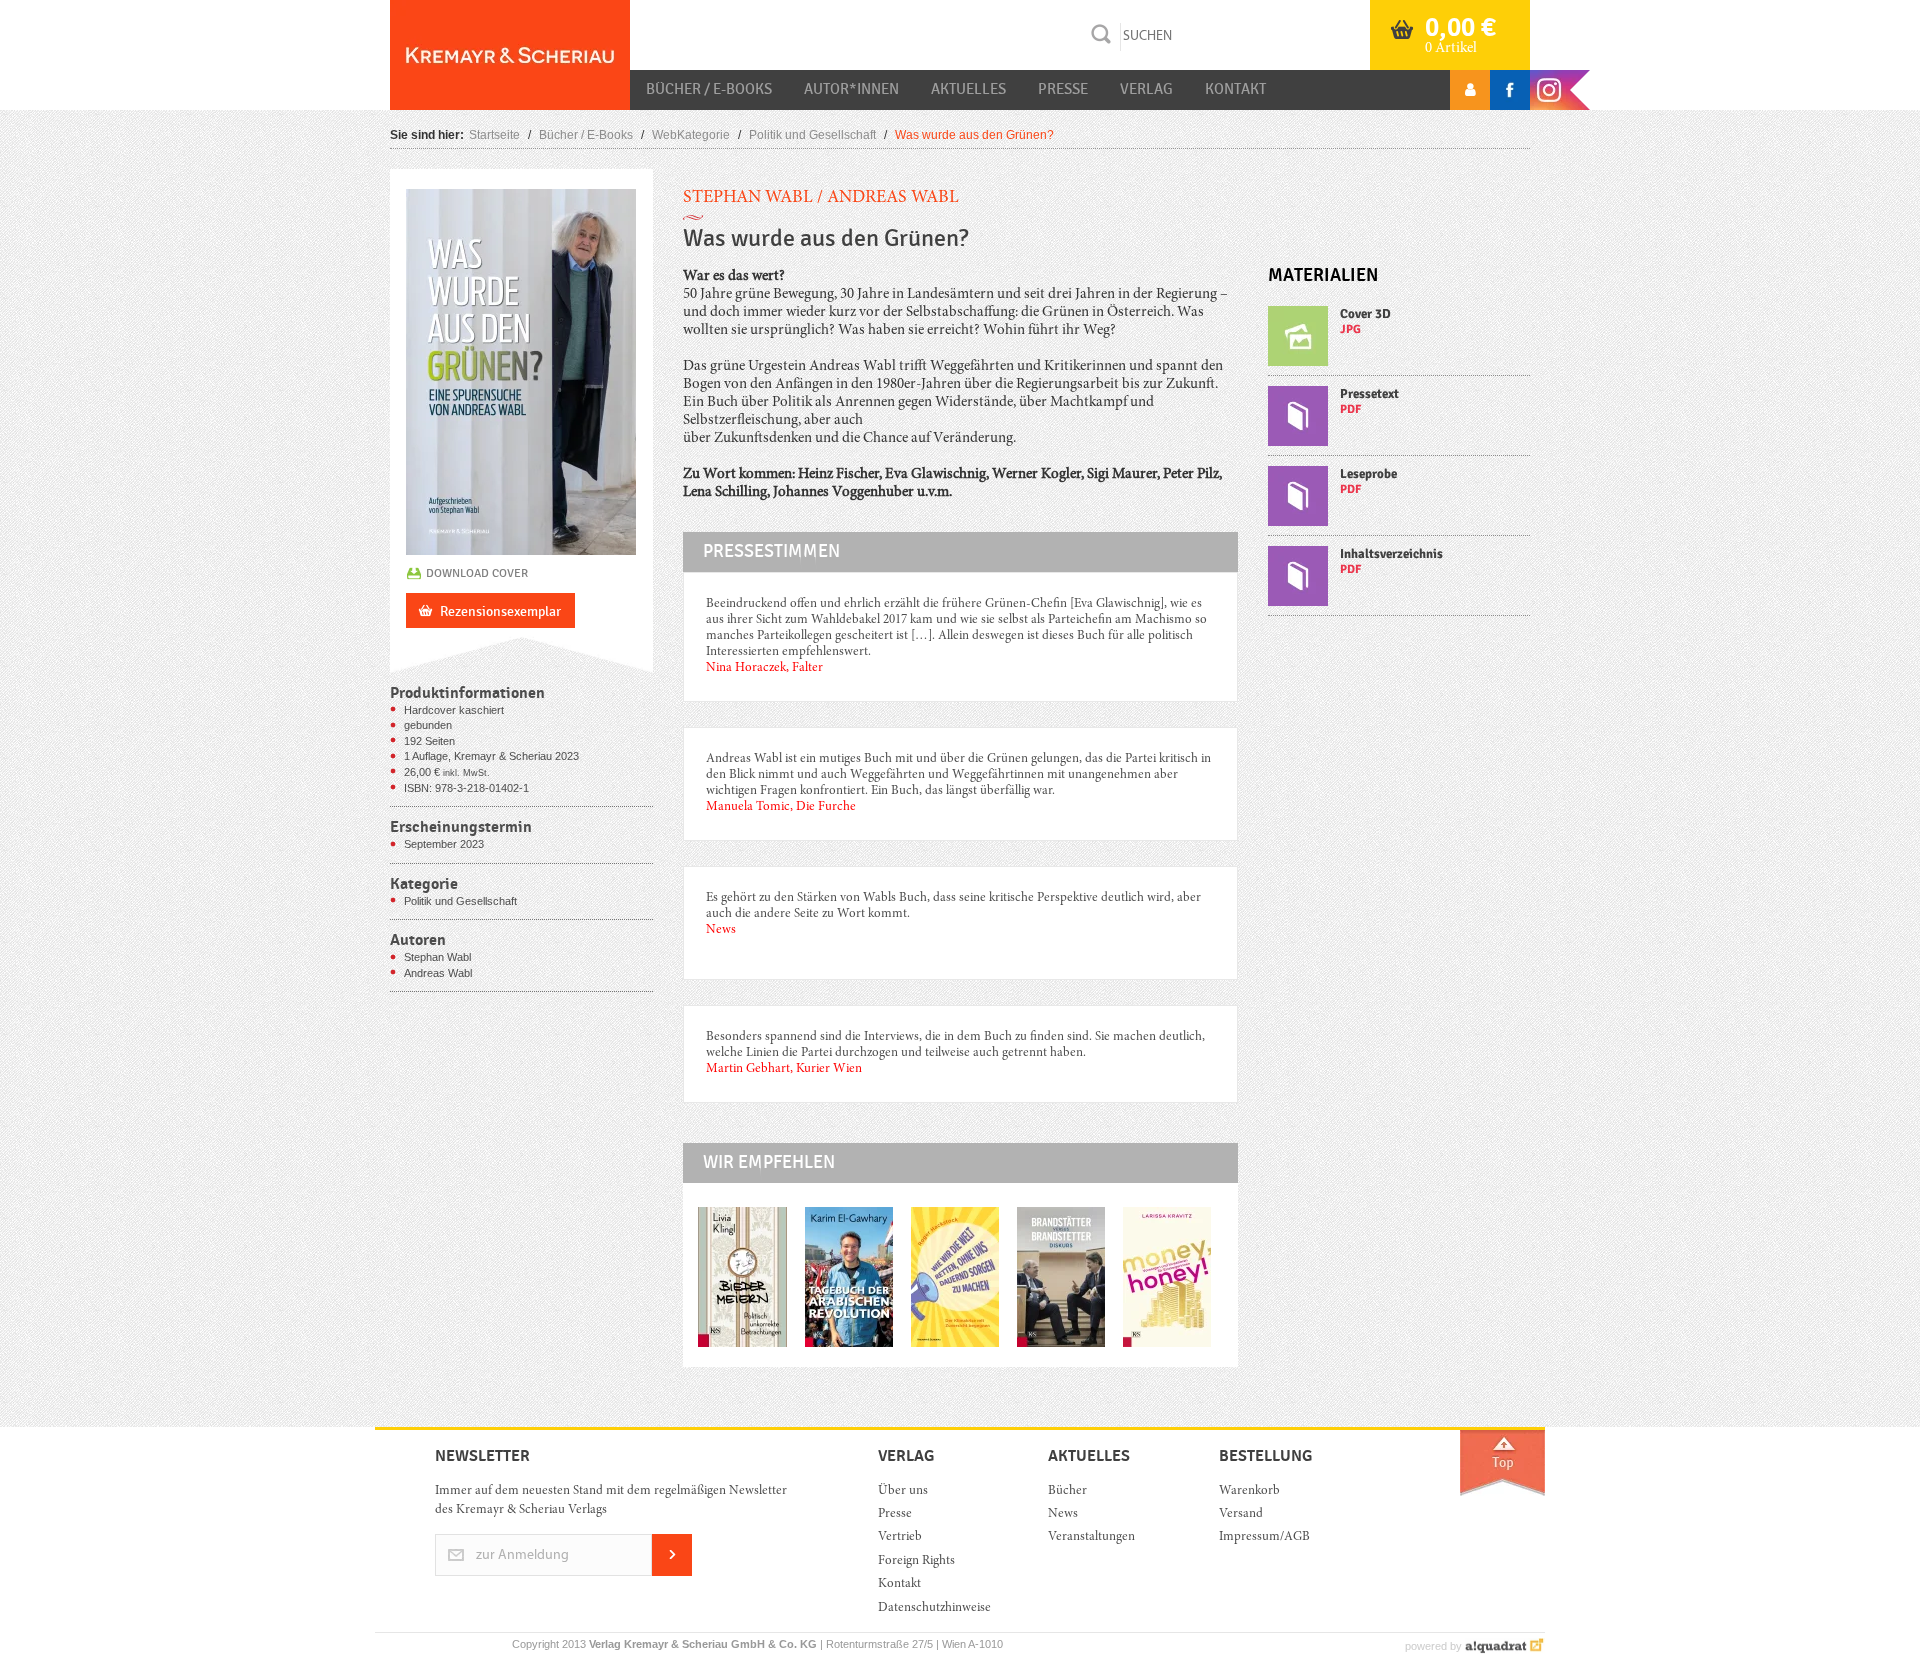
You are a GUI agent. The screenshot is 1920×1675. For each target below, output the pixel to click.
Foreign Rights (916, 1561)
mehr (1399, 340)
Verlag (1146, 89)
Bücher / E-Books (709, 89)
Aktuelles (968, 89)
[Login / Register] (1470, 90)
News (1063, 1514)
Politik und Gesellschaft (812, 135)
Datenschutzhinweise (934, 1608)
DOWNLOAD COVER (477, 573)
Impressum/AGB (1264, 1537)
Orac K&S (510, 55)
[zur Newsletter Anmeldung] (672, 1572)
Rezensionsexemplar (500, 611)
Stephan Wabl (748, 198)
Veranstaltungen (1091, 1537)
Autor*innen (851, 89)
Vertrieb (900, 1537)
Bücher (1067, 1491)
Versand (1241, 1514)
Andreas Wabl (893, 198)
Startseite (494, 135)
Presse (1063, 89)
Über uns (903, 1491)
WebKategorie (691, 135)
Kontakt (1235, 89)
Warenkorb (1249, 1491)
